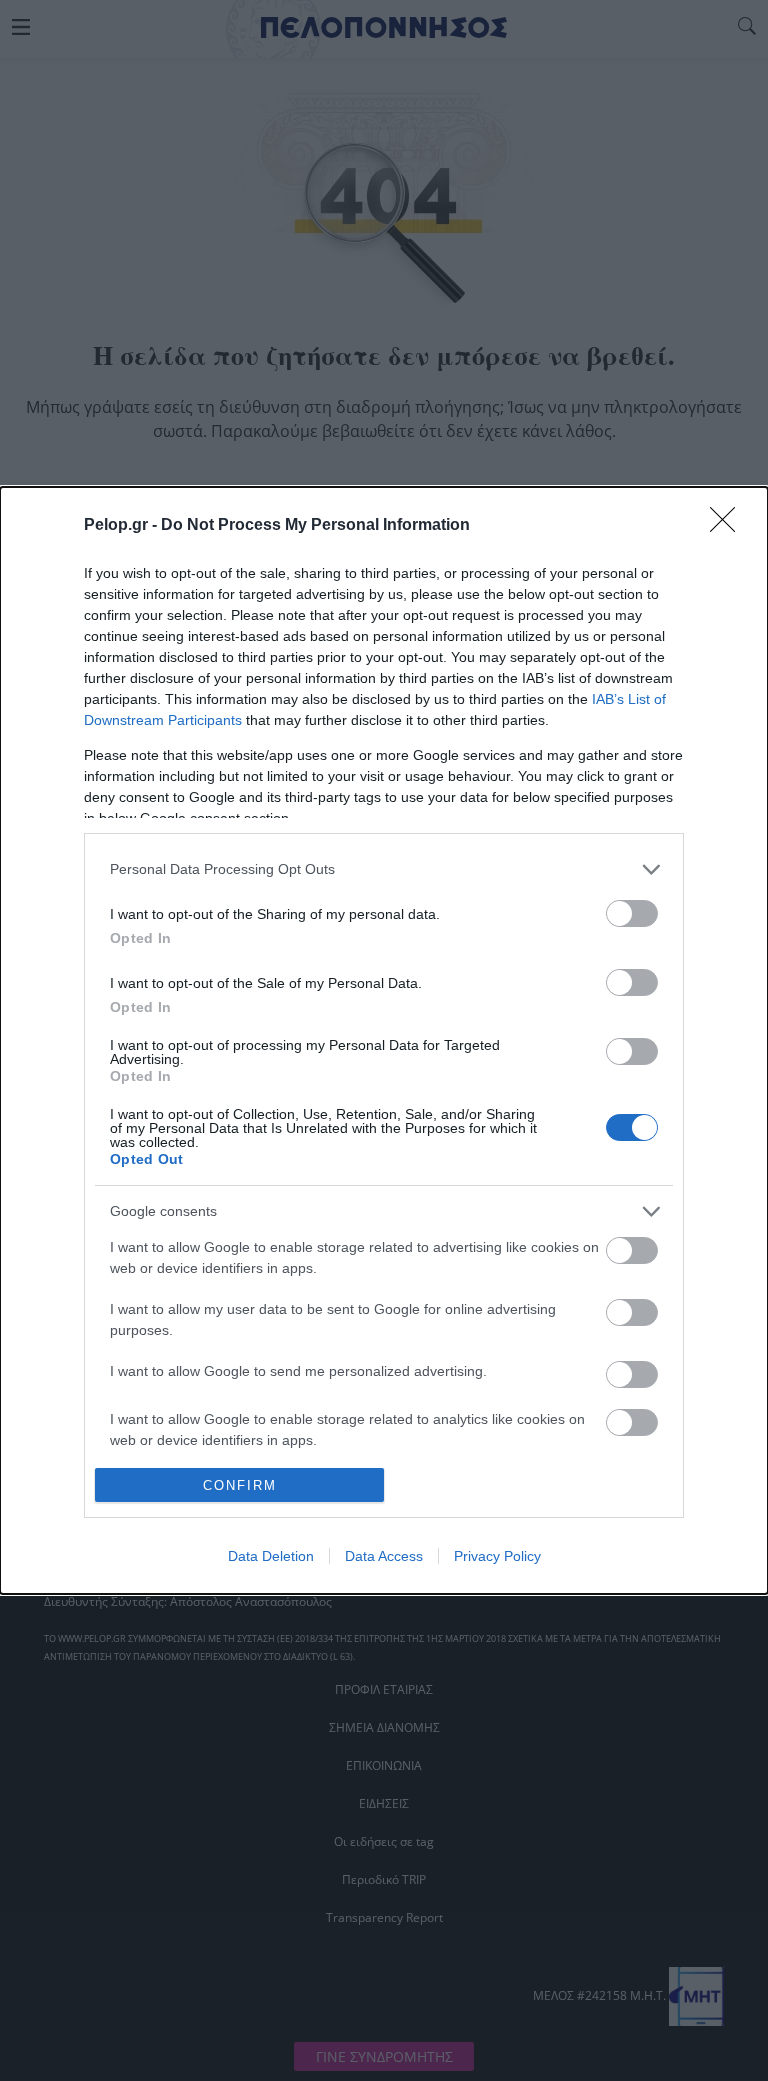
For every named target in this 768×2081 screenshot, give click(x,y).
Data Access (384, 1556)
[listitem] (384, 869)
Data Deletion (271, 1556)
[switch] (632, 913)
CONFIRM (240, 1485)
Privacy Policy (497, 1556)
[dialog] (384, 1040)
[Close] (729, 526)
